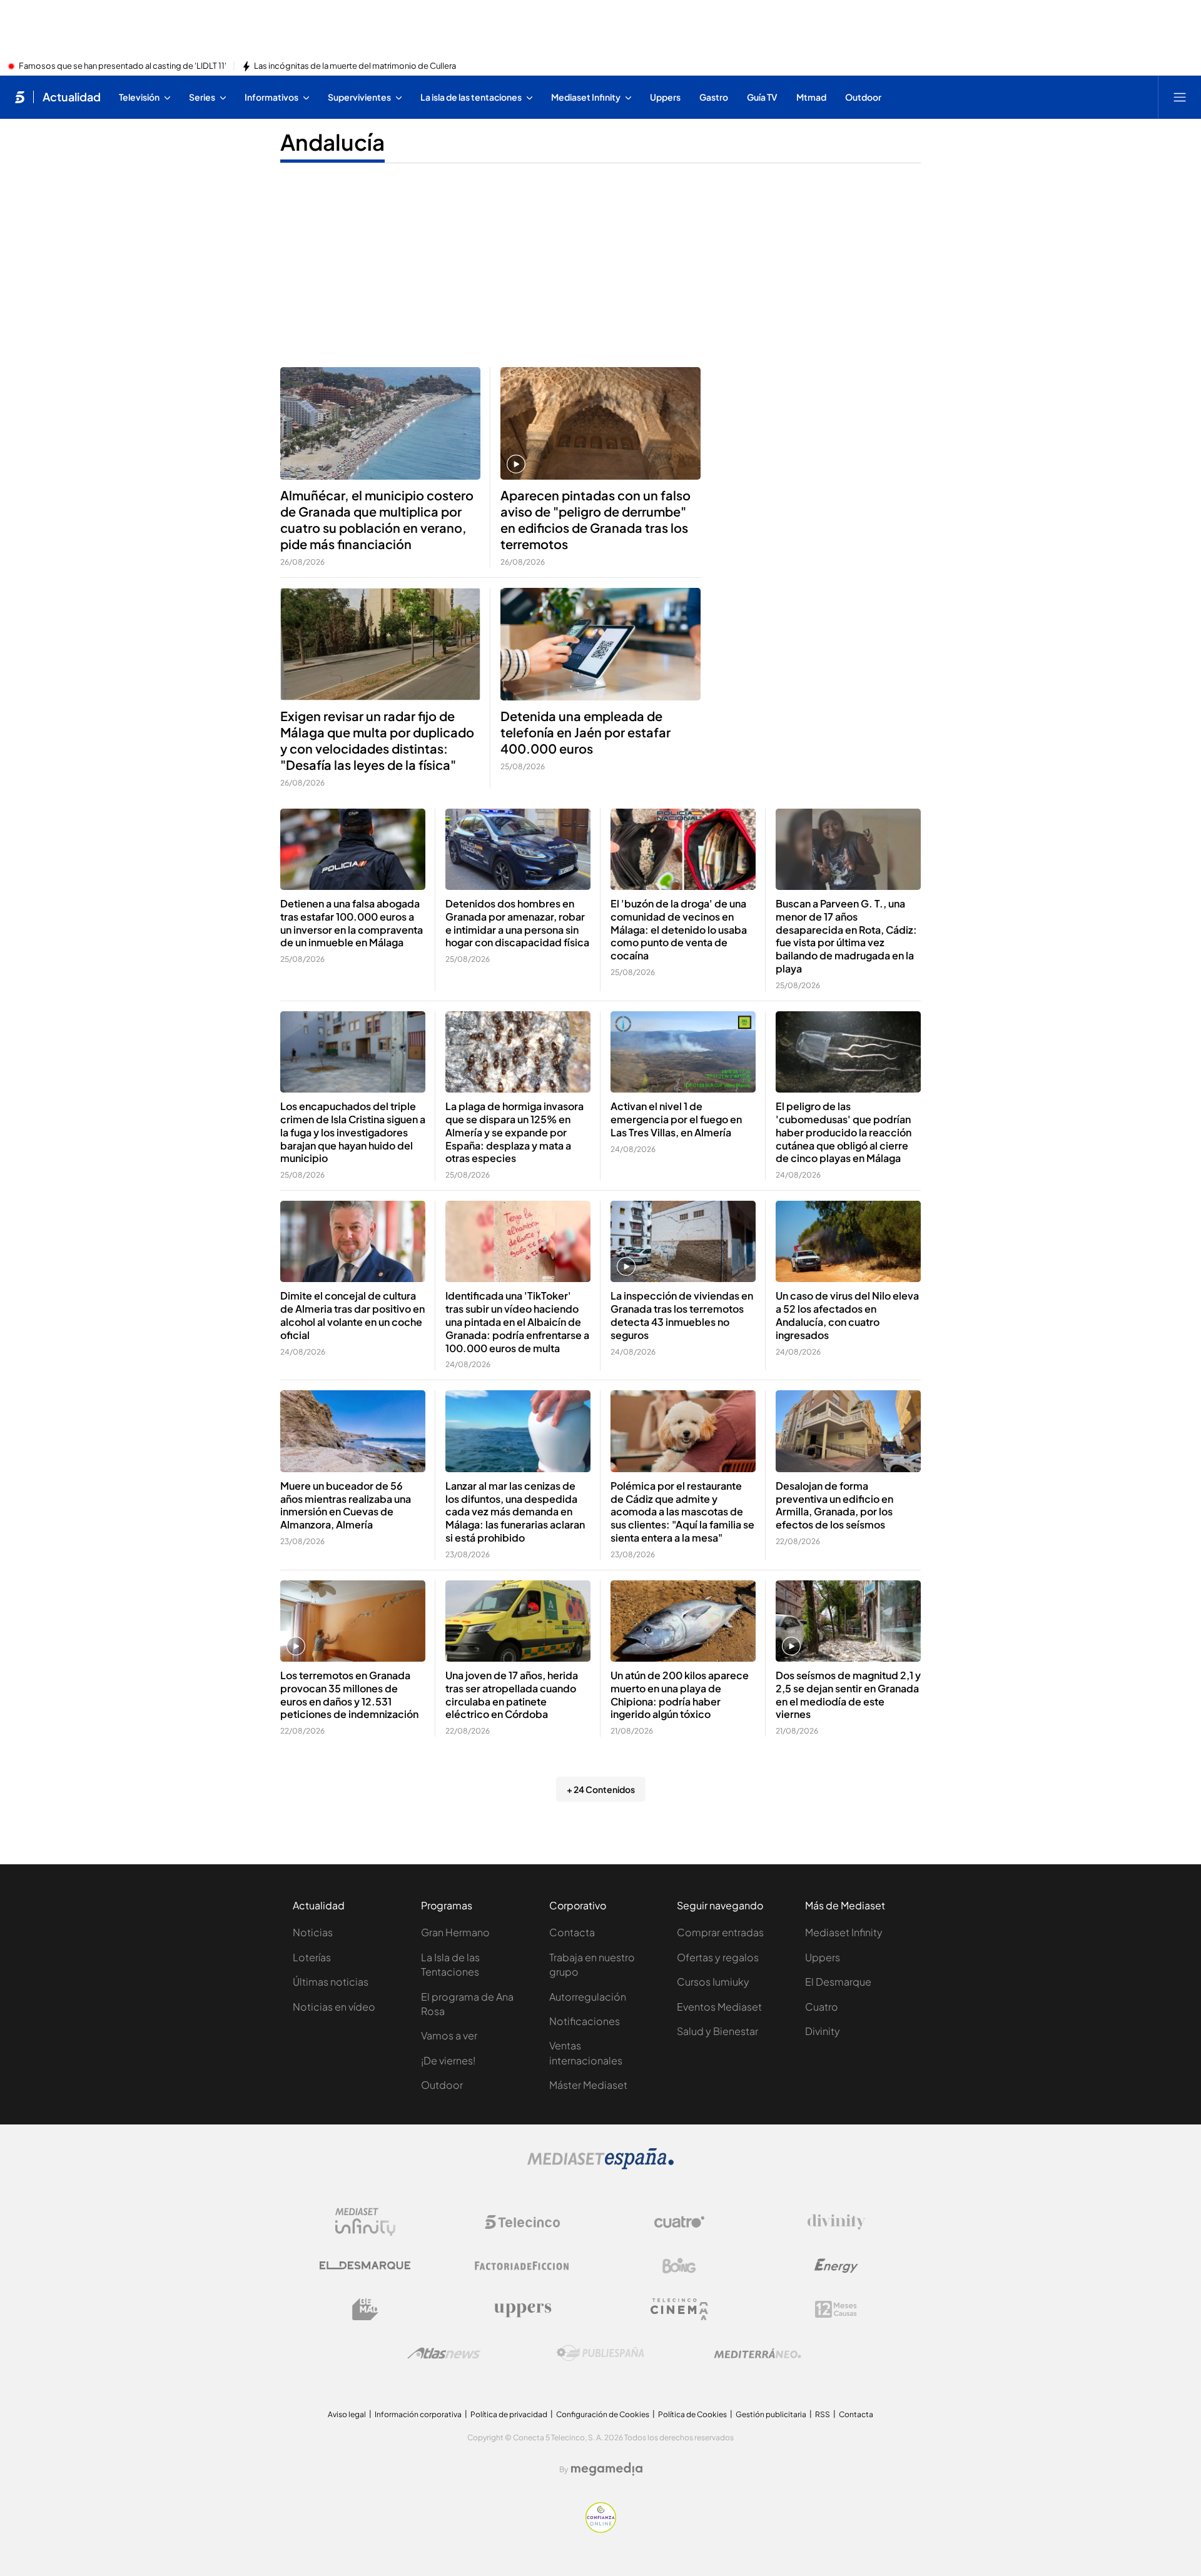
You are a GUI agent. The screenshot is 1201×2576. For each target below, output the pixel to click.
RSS (823, 2414)
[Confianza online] (601, 2529)
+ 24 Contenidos (601, 1789)
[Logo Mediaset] (600, 2166)
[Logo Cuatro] (679, 2222)
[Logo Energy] (836, 2266)
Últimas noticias (331, 1982)
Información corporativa (418, 2414)
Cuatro (822, 2007)
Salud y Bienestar (717, 2031)
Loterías (312, 1957)
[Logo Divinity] (836, 2222)
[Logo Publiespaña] (600, 2353)
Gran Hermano (455, 1932)
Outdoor (442, 2085)
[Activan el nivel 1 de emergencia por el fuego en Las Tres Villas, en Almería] (683, 1052)
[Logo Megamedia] (607, 2469)
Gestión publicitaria (771, 2414)
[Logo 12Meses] (836, 2309)
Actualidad (72, 97)
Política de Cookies (692, 2414)
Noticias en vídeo (334, 2007)
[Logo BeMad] (365, 2310)
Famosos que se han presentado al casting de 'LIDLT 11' (123, 66)
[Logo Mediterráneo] (758, 2353)
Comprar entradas (720, 1932)
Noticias (313, 1932)
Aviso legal (347, 2414)
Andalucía (332, 142)
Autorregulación (588, 1997)
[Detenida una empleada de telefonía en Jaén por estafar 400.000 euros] (600, 644)
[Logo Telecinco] (522, 2222)
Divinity (823, 2031)
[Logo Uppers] (522, 2310)
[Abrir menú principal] (1180, 97)
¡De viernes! (448, 2060)
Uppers (823, 1957)
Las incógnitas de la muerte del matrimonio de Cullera (355, 66)
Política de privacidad (509, 2414)
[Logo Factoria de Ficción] (522, 2266)
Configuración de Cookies (603, 2414)
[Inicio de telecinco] (20, 97)
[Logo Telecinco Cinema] (679, 2309)
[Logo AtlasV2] (444, 2353)
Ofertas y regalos (718, 1957)
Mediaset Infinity (844, 1932)
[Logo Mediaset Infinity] (365, 2222)
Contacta (572, 1932)
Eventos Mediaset (719, 2007)
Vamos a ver (449, 2035)
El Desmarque (838, 1982)
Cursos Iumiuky (713, 1982)
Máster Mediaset (588, 2085)
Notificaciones (585, 2021)
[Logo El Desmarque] (365, 2265)
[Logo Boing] (679, 2266)
